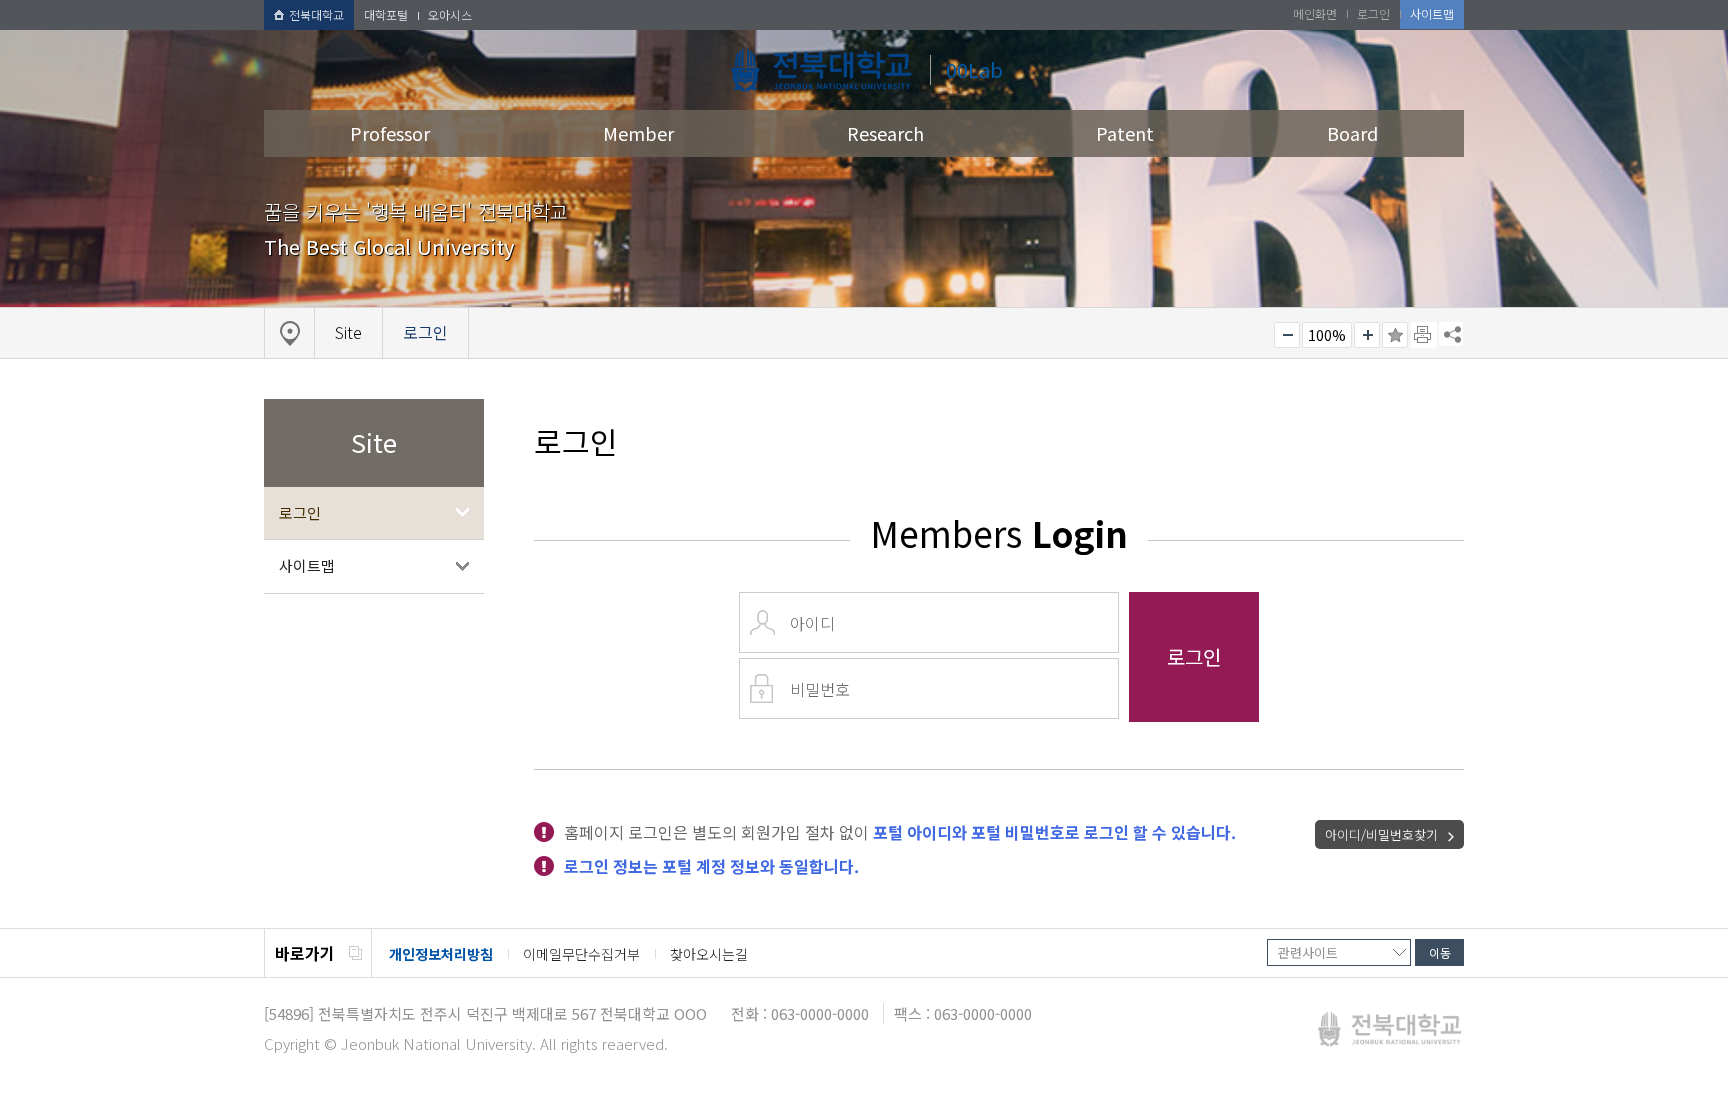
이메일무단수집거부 (581, 954)
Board (1352, 133)
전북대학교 (316, 14)
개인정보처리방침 (441, 954)
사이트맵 (307, 565)
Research (885, 133)
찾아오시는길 (709, 954)
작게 (1287, 335)
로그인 (300, 512)
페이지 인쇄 (1424, 335)
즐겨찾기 (1395, 335)
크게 (1367, 335)
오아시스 (450, 14)
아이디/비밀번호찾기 (1381, 834)
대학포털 (386, 14)
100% (1327, 335)
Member (638, 133)
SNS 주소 (1451, 334)
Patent (1125, 133)
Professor (390, 133)
